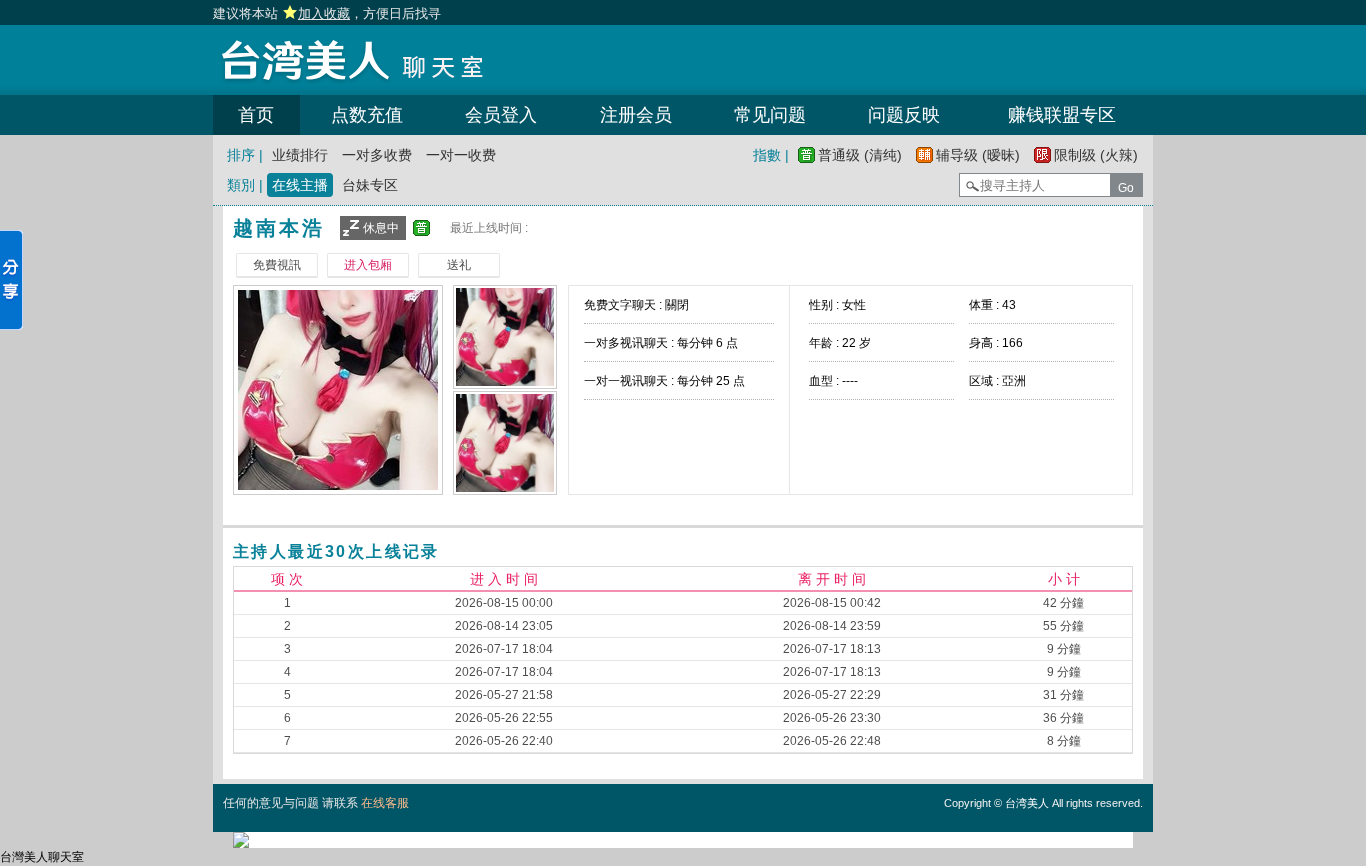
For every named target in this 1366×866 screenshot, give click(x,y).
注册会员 (636, 115)
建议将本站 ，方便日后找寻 (327, 13)
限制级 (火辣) (1096, 155)
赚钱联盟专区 (1062, 115)
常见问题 (770, 115)
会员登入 (501, 115)
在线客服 (385, 803)
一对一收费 (461, 155)
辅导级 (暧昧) (978, 155)
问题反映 (904, 115)
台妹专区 (370, 185)
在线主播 (300, 185)
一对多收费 (377, 155)
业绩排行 (300, 155)
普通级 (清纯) (860, 155)
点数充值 (367, 115)
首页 (256, 115)
